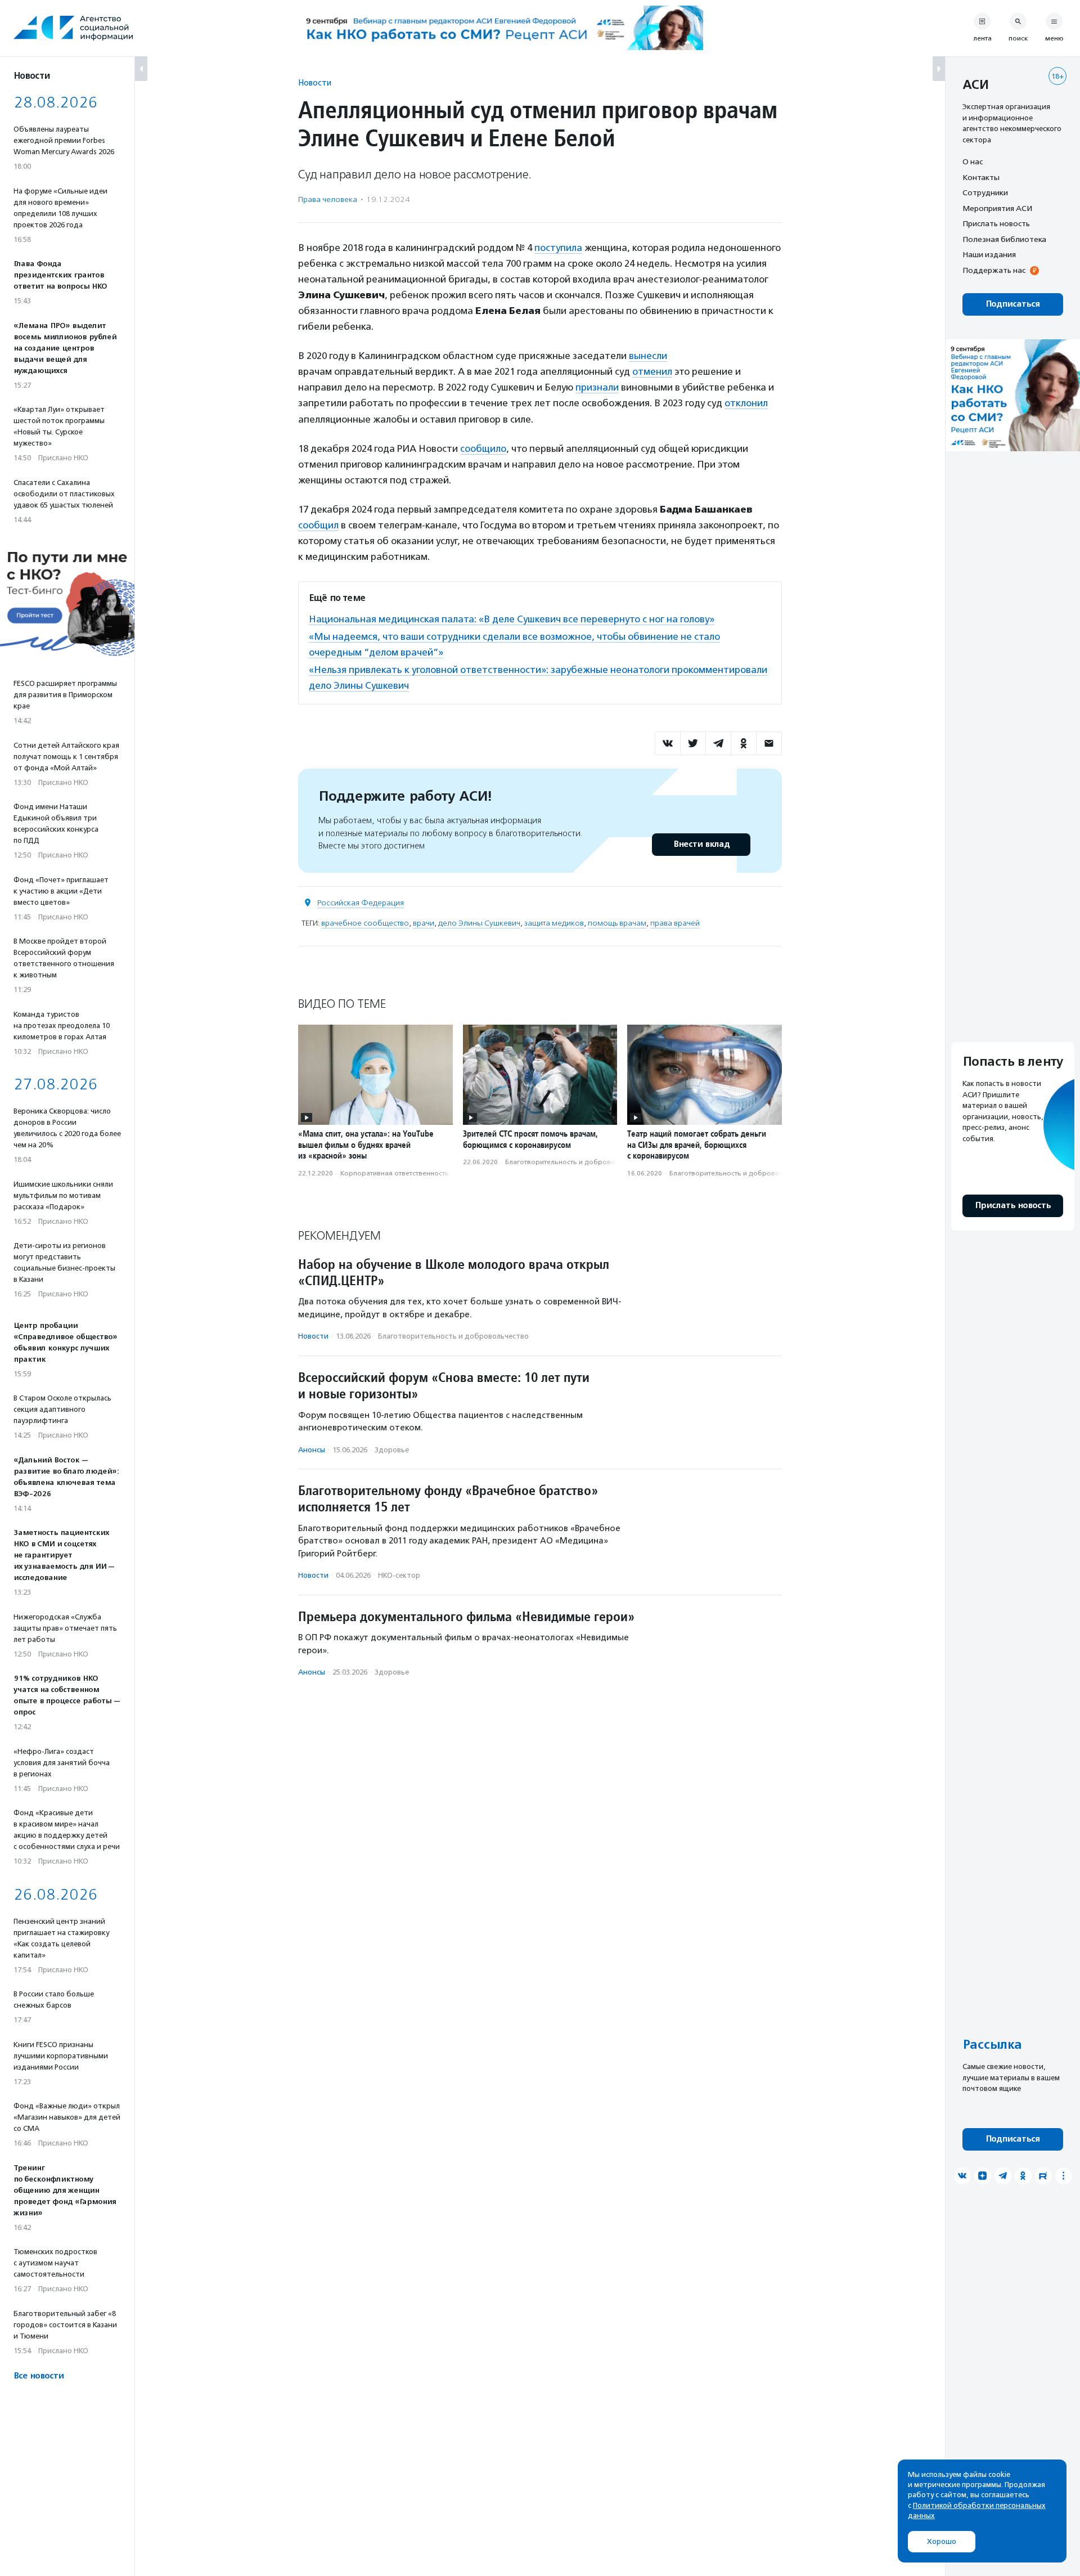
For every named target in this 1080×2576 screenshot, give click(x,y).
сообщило (483, 448)
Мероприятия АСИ (997, 208)
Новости (315, 82)
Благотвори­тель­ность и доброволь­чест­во (575, 1162)
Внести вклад (701, 844)
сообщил (318, 525)
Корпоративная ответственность (395, 1173)
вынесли (648, 356)
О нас (973, 161)
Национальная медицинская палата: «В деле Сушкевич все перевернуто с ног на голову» (512, 619)
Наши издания (989, 254)
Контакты (981, 177)
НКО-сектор (399, 1575)
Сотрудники (985, 192)
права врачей (675, 923)
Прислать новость (996, 223)
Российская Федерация (361, 903)
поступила (558, 248)
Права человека (328, 199)
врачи (424, 923)
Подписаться (1013, 304)
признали (597, 387)
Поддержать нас (994, 270)
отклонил (746, 403)
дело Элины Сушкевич (479, 923)
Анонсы (312, 1450)
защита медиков (554, 923)
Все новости (39, 2376)
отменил (652, 371)
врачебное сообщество (365, 923)
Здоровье (392, 1450)
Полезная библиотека (1004, 239)
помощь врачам (617, 923)
